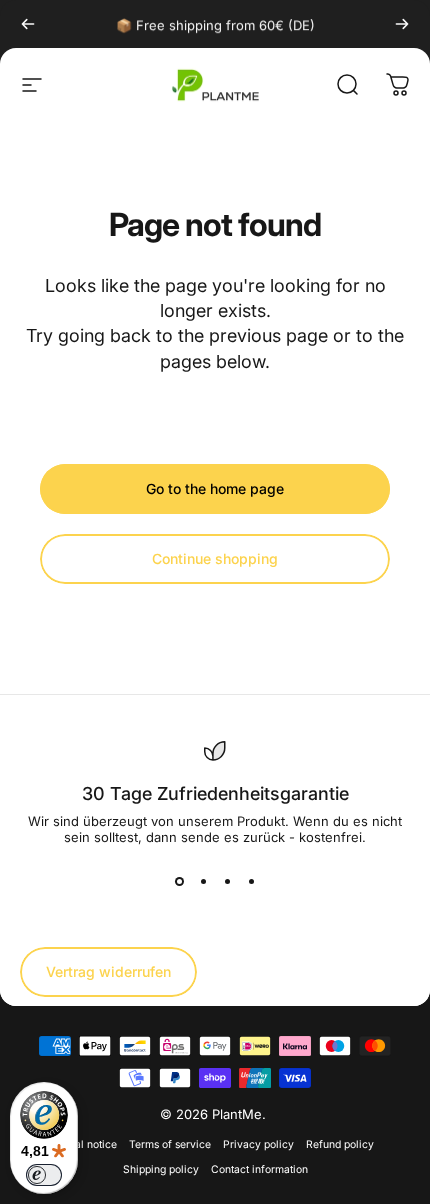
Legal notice (87, 1144)
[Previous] (28, 24)
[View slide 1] (179, 881)
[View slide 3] (227, 881)
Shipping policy (161, 1169)
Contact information (259, 1169)
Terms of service (170, 1144)
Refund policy (340, 1144)
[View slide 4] (251, 881)
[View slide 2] (203, 881)
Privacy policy (258, 1144)
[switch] (44, 1175)
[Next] (402, 24)
